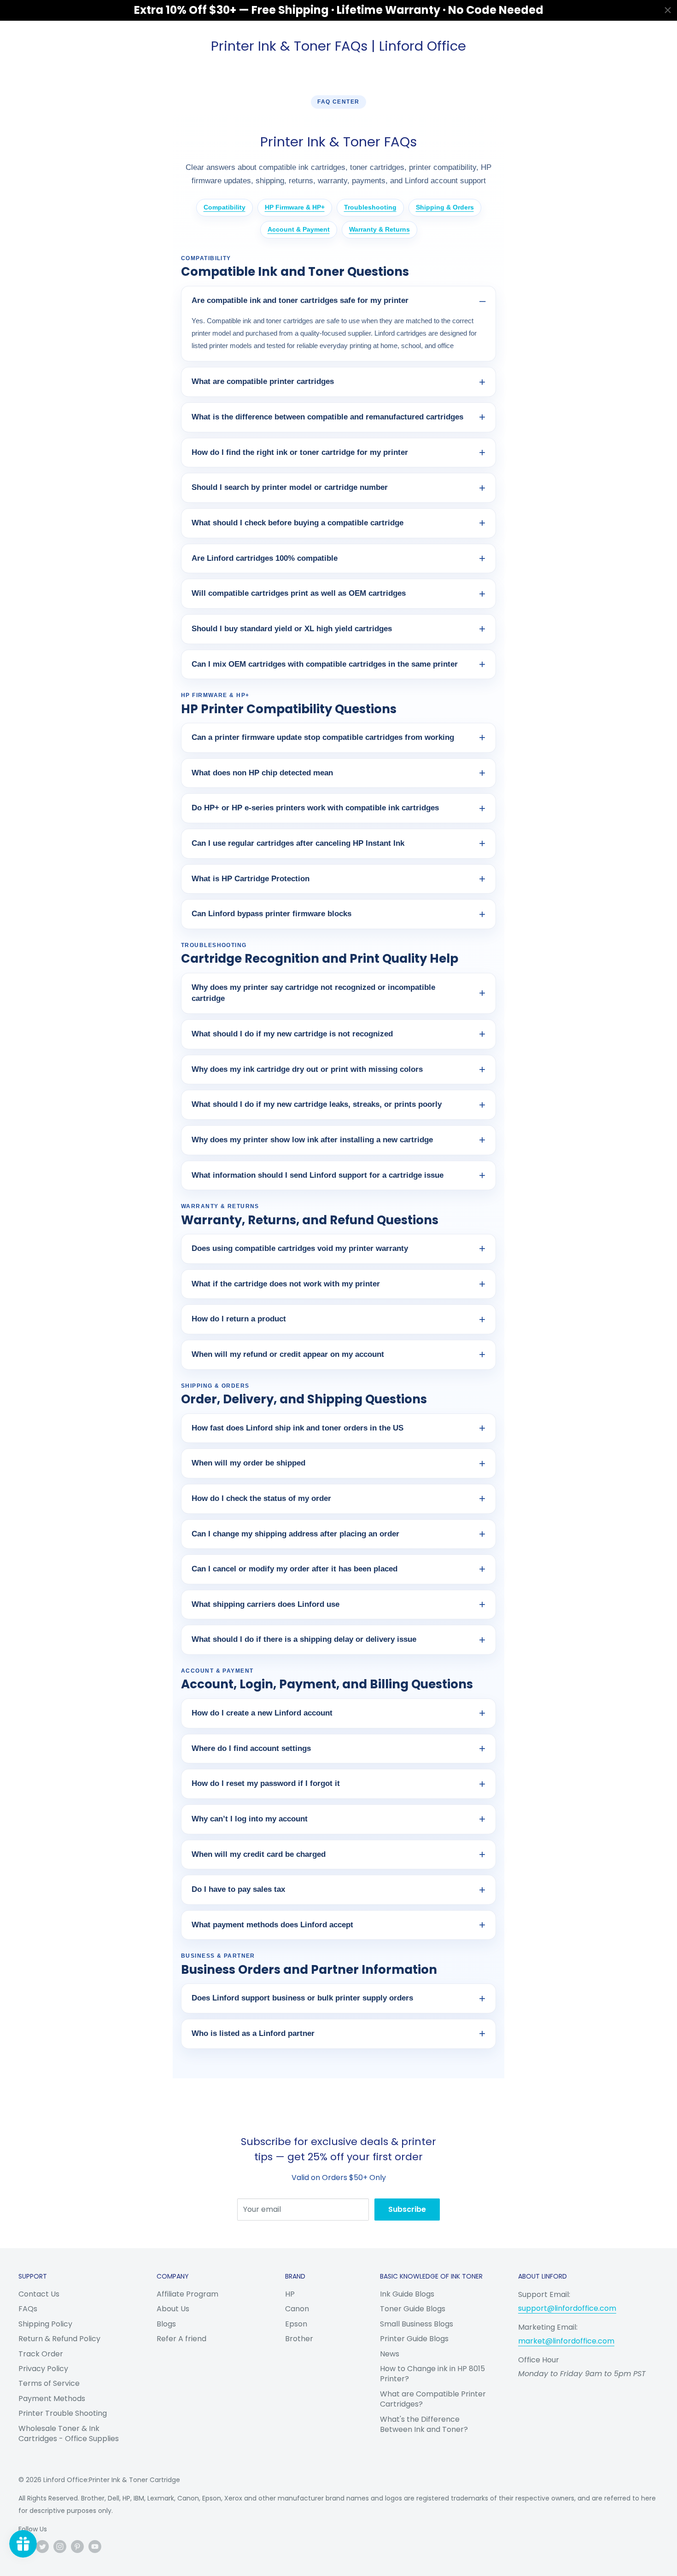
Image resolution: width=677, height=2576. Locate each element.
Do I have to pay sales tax (238, 1889)
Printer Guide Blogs (414, 2339)
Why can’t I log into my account (250, 1819)
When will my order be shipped (248, 1463)
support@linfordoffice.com (567, 2308)
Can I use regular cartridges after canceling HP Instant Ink (298, 843)
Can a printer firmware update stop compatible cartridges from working (323, 737)
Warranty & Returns (379, 229)
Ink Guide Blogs (407, 2294)
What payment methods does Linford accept (272, 1925)
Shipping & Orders (445, 207)
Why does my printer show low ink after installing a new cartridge (312, 1140)
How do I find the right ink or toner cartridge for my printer (300, 452)
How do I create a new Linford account (262, 1713)
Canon (297, 2309)
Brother (299, 2339)
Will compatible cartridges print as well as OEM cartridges (299, 593)
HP (290, 2294)
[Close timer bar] (668, 10)
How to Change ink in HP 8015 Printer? (432, 2374)
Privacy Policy (43, 2369)
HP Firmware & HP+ (295, 207)
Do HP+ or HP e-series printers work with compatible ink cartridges (315, 808)
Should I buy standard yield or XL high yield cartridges (292, 629)
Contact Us (39, 2294)
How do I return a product (239, 1319)
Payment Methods (52, 2399)
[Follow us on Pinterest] (77, 2547)
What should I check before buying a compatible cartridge (298, 523)
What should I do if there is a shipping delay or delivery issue (304, 1639)
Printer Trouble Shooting (63, 2413)
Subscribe (407, 2209)
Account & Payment (299, 229)
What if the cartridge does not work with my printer (286, 1284)
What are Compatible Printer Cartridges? (433, 2399)
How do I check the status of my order (261, 1498)
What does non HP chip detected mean (262, 773)
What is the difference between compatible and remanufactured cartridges (327, 417)
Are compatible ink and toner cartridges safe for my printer (300, 300)
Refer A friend (181, 2339)
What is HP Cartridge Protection (251, 879)
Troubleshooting (370, 207)
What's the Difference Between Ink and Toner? (424, 2424)
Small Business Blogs (417, 2324)
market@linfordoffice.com (566, 2341)
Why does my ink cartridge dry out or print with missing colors (307, 1069)
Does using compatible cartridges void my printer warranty (300, 1248)
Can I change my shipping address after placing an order (295, 1534)
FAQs (28, 2309)
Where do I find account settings (251, 1748)
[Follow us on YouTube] (95, 2547)
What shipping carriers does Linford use (266, 1604)
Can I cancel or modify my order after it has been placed (295, 1569)
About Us (173, 2309)
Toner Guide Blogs (413, 2309)
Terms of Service (49, 2383)
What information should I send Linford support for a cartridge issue (318, 1175)
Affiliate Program (187, 2294)
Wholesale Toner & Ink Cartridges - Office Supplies (69, 2434)
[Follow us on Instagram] (60, 2547)
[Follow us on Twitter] (42, 2547)
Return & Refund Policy (59, 2339)
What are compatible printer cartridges (263, 381)
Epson (296, 2324)
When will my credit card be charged (259, 1854)
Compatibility (225, 207)
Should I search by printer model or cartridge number (290, 487)
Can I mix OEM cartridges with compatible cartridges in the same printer (325, 664)
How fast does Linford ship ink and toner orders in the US (298, 1428)
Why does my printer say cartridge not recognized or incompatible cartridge (313, 993)
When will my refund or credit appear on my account (288, 1354)
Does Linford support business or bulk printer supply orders (302, 1998)
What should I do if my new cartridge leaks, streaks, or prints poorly (317, 1104)
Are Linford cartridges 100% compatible (265, 558)
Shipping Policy (45, 2324)
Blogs (166, 2324)
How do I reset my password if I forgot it (266, 1783)
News (390, 2354)
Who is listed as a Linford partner (253, 2033)
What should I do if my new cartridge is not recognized (292, 1034)
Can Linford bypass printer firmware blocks (271, 914)
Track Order (41, 2354)
